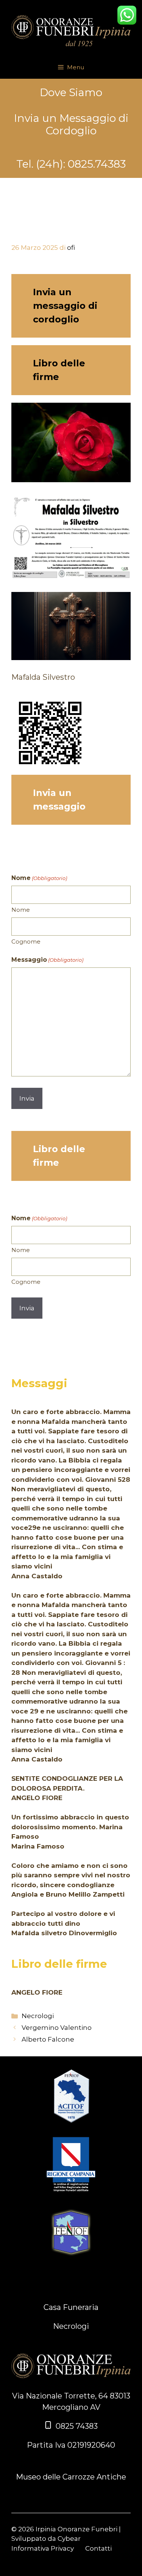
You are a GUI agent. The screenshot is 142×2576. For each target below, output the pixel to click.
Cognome (26, 941)
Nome (21, 910)
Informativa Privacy (43, 2548)
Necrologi (38, 2016)
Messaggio (47, 960)
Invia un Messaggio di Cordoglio (71, 125)
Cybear (69, 2539)
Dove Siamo (71, 93)
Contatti (98, 2548)
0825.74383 (97, 164)
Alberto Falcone (48, 2039)
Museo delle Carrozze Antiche (71, 2477)
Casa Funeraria (71, 2307)
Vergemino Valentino (57, 2028)
